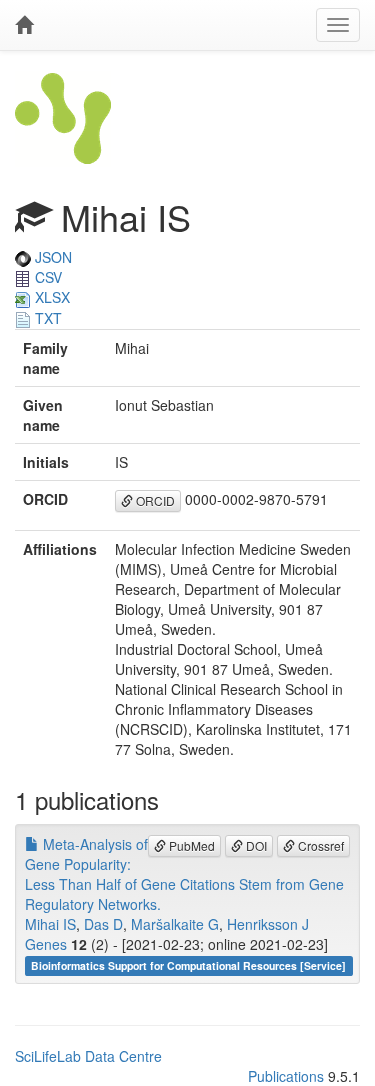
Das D (103, 924)
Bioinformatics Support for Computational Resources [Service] (188, 965)
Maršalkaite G (175, 924)
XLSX (50, 297)
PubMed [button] (190, 845)
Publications (286, 1076)
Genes (46, 944)
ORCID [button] (154, 500)
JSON (51, 257)
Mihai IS (50, 924)
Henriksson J (268, 924)
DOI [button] (255, 845)
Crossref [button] (319, 845)
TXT (46, 318)
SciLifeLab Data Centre (88, 1056)
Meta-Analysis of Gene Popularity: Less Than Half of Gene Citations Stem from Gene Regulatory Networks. (184, 874)
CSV (46, 277)
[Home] (24, 25)
